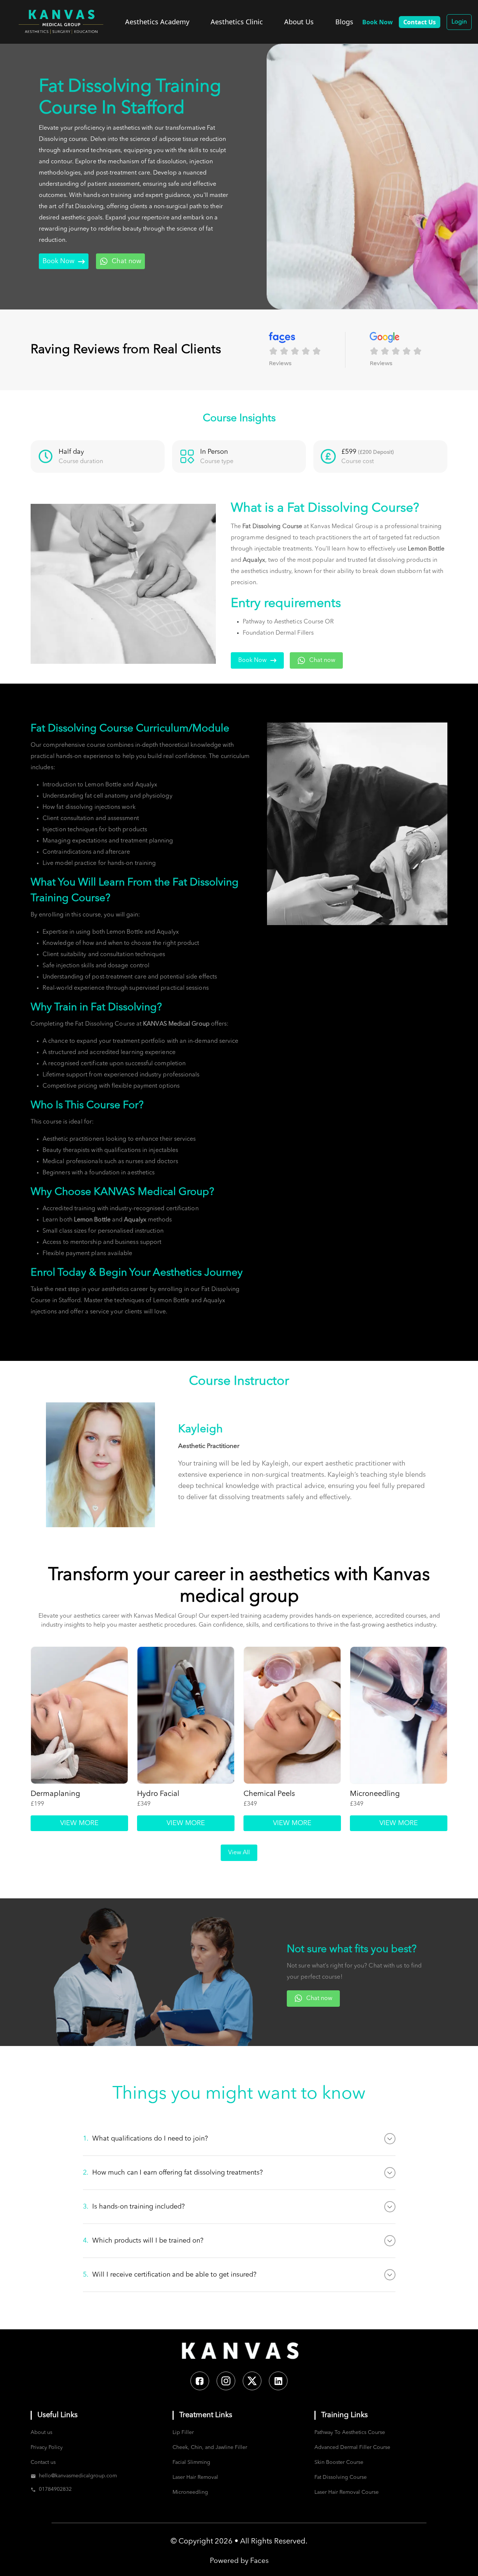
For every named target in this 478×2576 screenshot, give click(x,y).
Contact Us (420, 22)
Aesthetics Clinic (237, 22)
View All (239, 1853)
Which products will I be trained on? (143, 2241)
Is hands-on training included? (134, 2207)
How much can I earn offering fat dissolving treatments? (173, 2173)
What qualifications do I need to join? (145, 2139)
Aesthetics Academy (157, 22)
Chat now (126, 261)
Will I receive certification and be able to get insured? (170, 2275)
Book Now (58, 261)
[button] (307, 350)
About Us (299, 22)
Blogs (344, 22)
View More (79, 1823)
